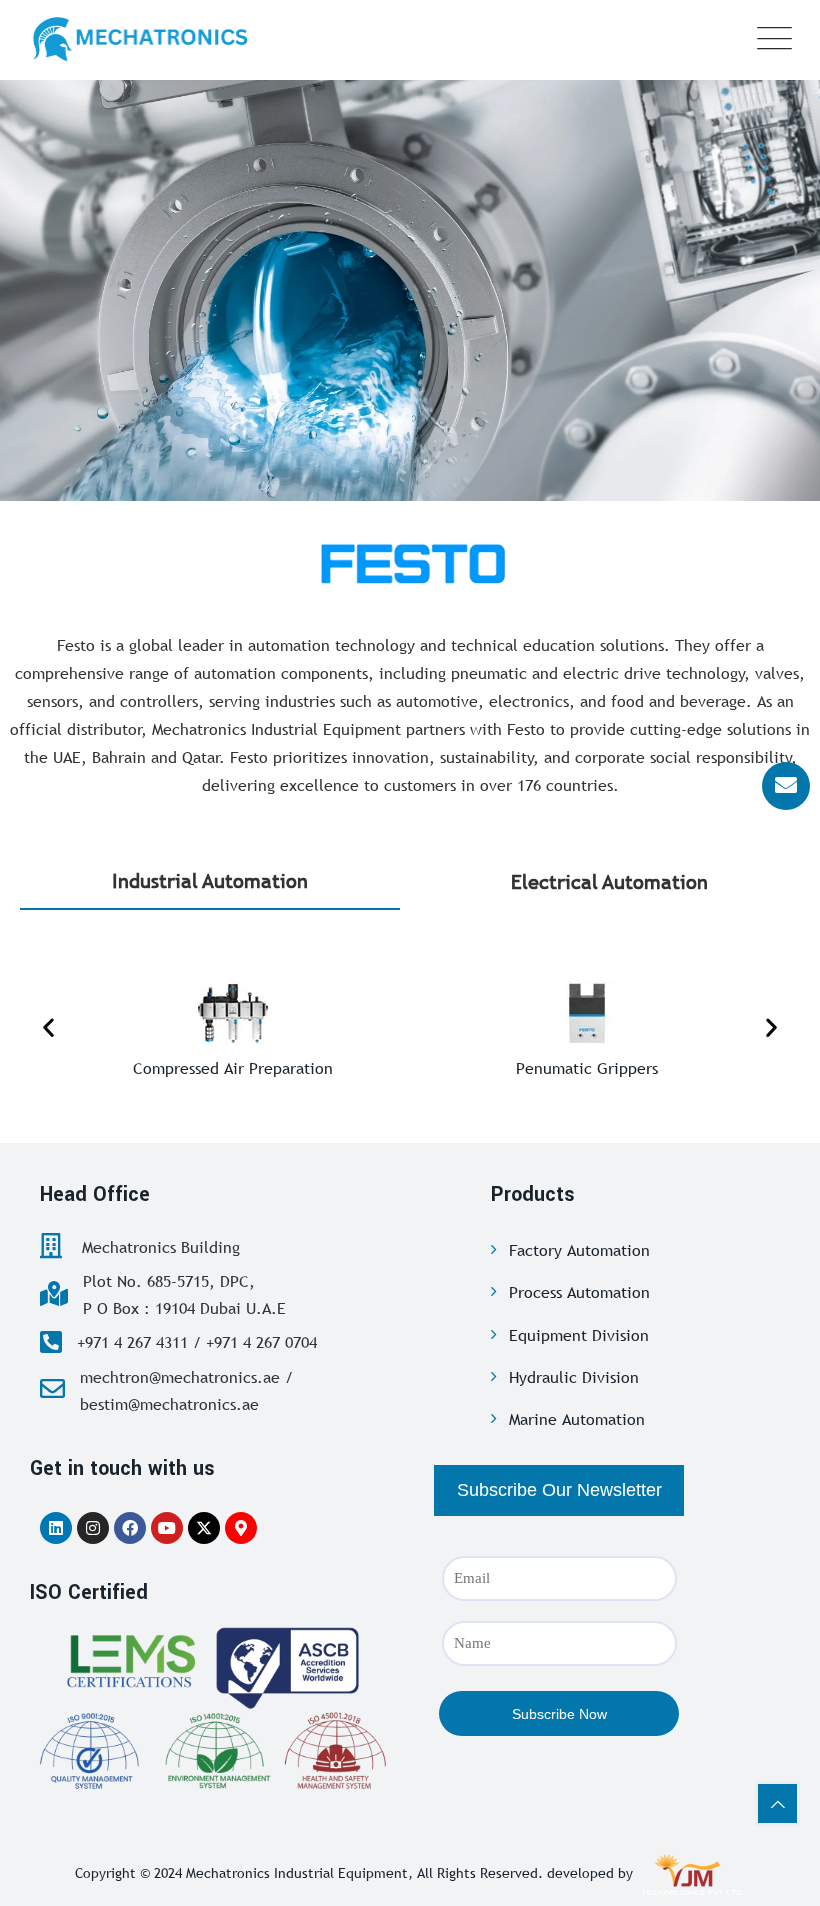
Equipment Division (579, 1335)
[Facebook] (130, 1528)
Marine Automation (577, 1419)
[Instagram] (93, 1528)
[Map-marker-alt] (241, 1528)
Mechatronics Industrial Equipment (297, 1873)
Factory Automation (579, 1250)
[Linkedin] (56, 1528)
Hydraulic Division (574, 1377)
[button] (48, 1026)
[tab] (210, 882)
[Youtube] (167, 1528)
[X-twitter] (204, 1528)
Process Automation (579, 1292)
